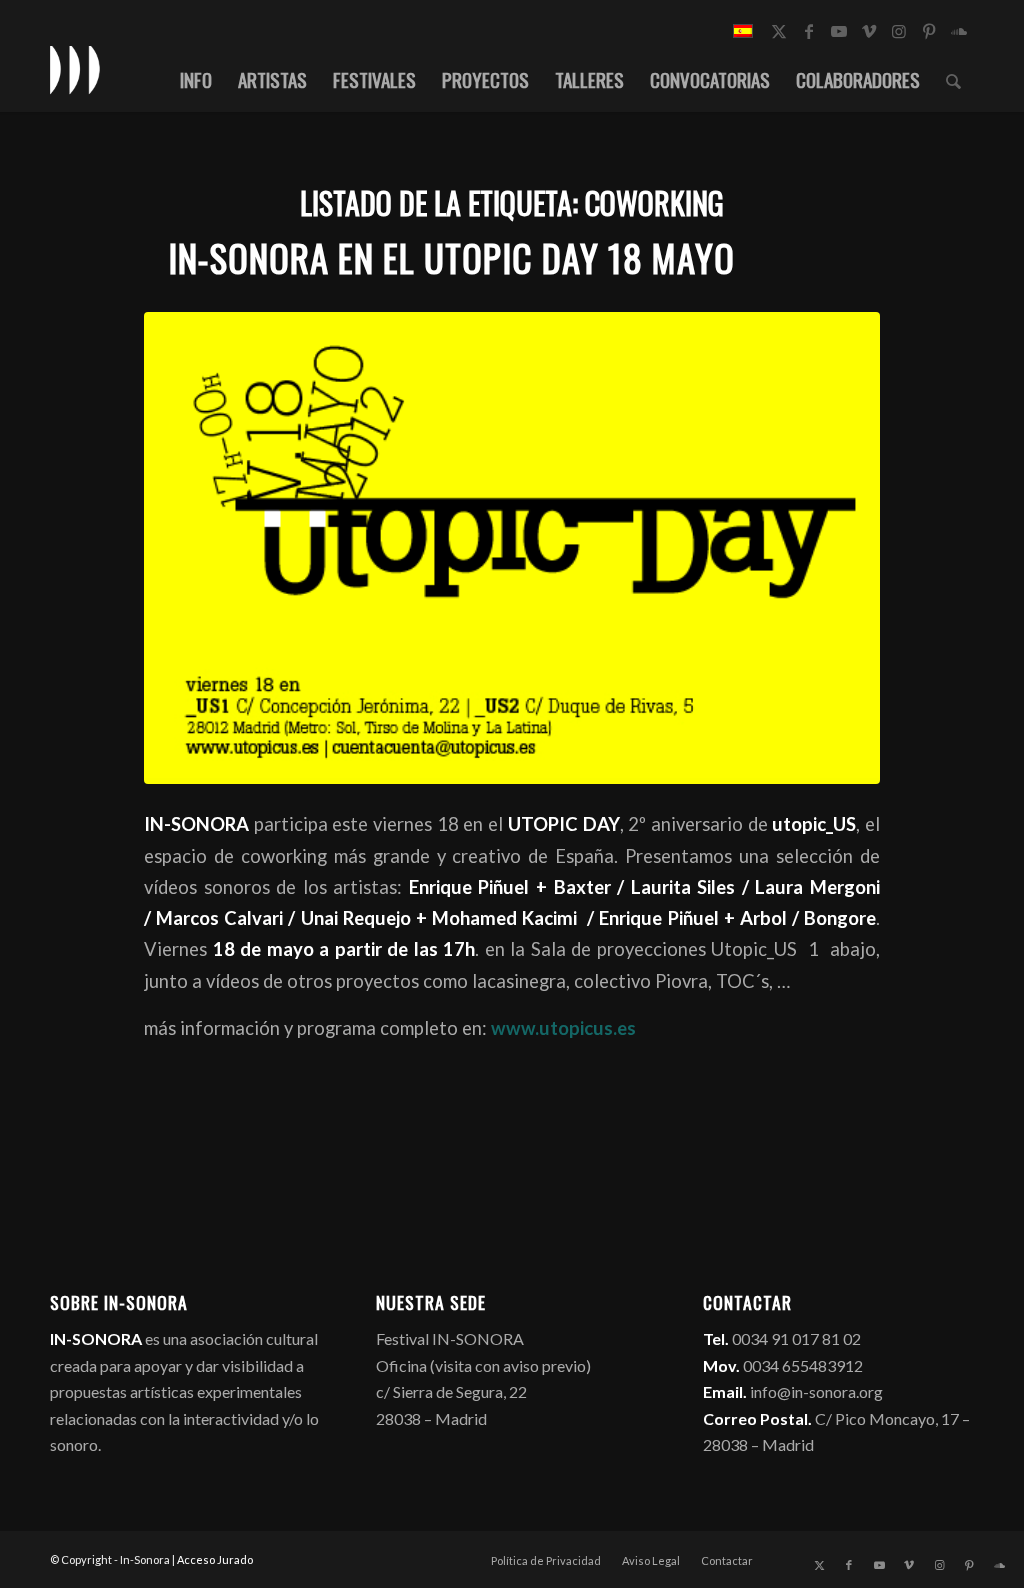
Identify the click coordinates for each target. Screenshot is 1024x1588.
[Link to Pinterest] (929, 31)
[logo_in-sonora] (75, 69)
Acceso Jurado (215, 1559)
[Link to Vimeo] (869, 31)
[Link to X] (779, 31)
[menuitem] (196, 79)
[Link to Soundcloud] (959, 31)
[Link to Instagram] (899, 31)
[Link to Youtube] (839, 31)
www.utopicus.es (563, 1028)
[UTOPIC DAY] (512, 548)
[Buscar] (953, 79)
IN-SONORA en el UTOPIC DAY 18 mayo (451, 257)
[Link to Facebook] (809, 31)
